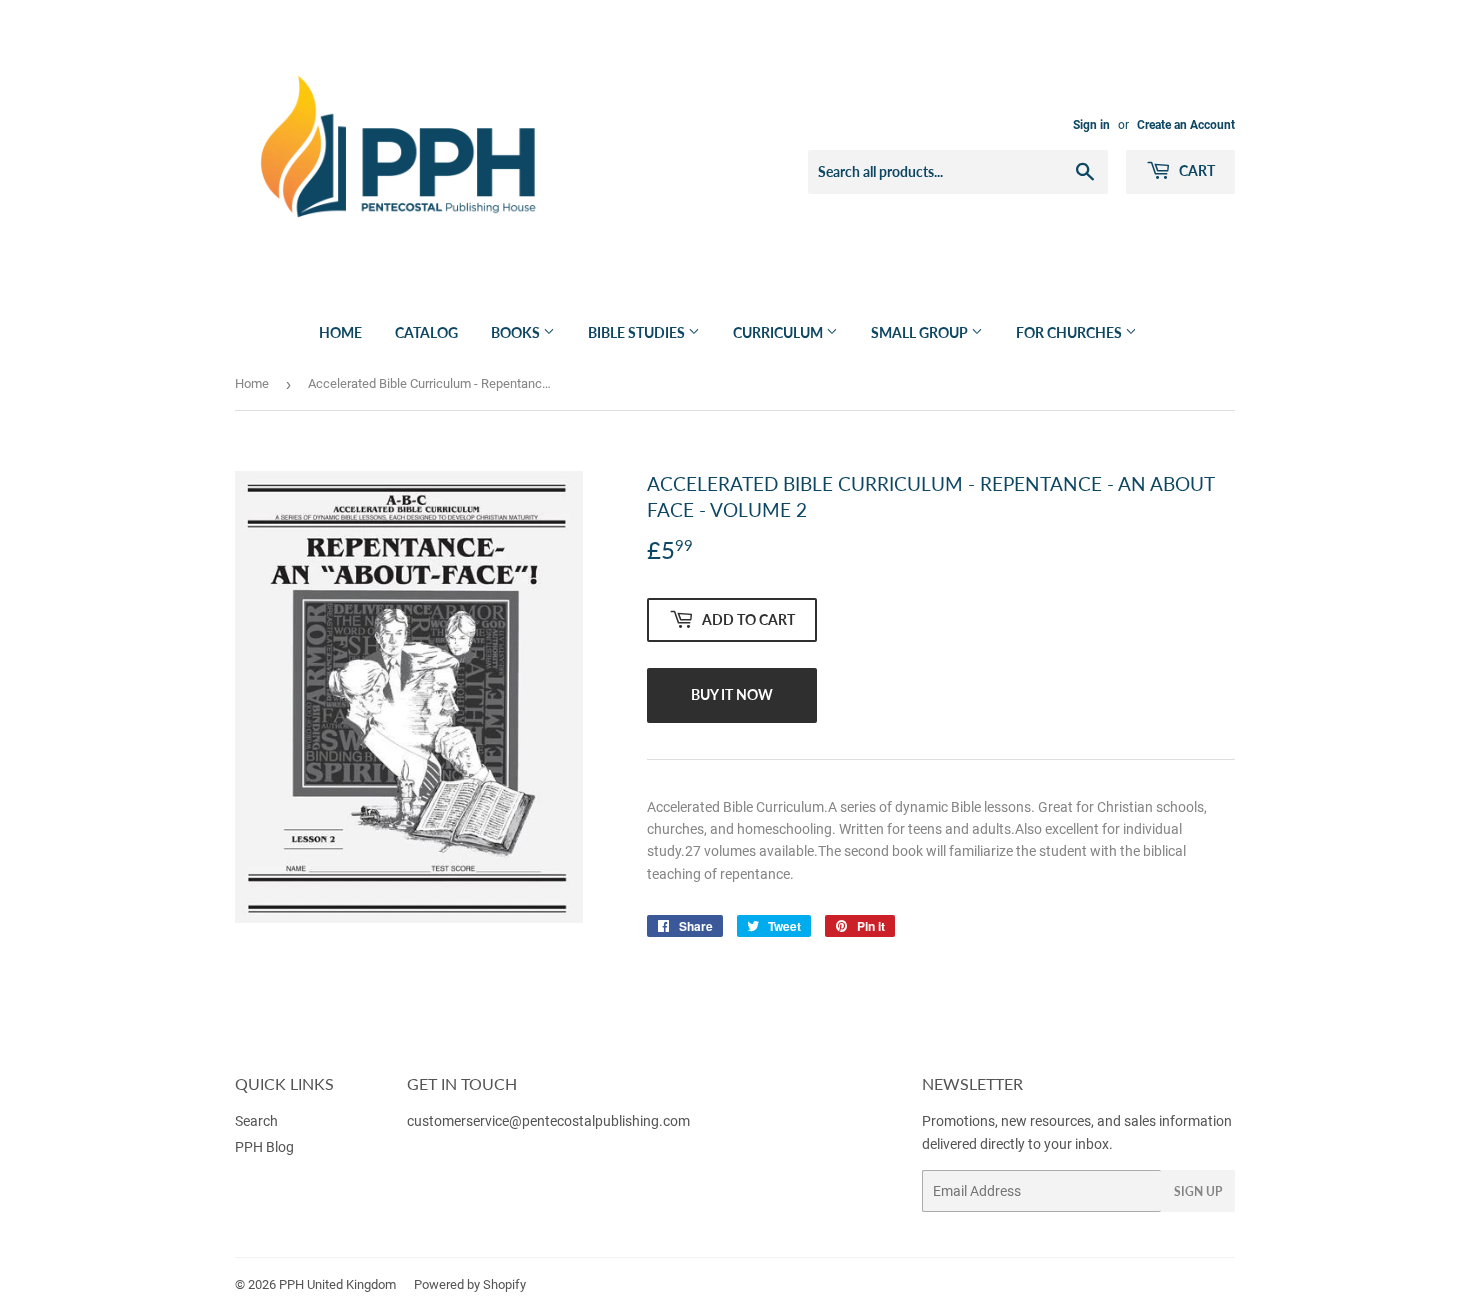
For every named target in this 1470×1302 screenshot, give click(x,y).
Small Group (921, 332)
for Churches (1070, 332)
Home (340, 332)
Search (256, 1121)
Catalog (426, 332)
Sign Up (1198, 1191)
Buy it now (732, 694)
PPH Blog (264, 1147)
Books (517, 332)
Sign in (1091, 125)
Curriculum (779, 332)
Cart (1195, 170)
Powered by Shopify (470, 1284)
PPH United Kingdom (337, 1284)
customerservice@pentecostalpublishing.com (550, 1121)
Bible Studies (638, 332)
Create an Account (1186, 125)
